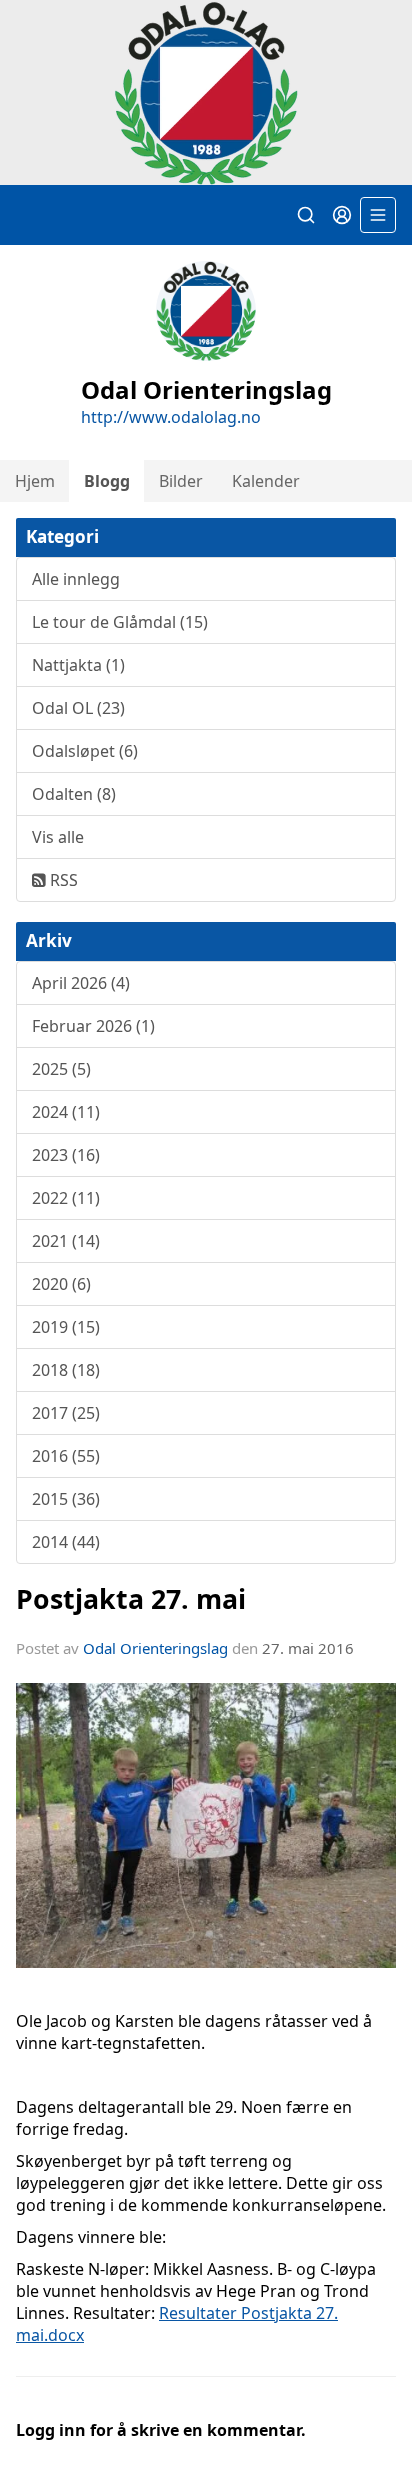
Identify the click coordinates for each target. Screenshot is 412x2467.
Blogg (107, 481)
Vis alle (58, 837)
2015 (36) (66, 1499)
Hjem (35, 481)
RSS (62, 880)
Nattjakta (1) (78, 665)
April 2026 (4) (81, 983)
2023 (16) (66, 1155)
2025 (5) (61, 1069)
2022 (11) (66, 1198)
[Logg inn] (342, 215)
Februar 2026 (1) (93, 1026)
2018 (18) (66, 1370)
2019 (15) (66, 1327)
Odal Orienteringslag (155, 1648)
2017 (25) (66, 1413)
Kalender (266, 481)
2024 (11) (66, 1112)
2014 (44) (66, 1542)
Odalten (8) (74, 794)
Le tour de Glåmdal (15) (120, 622)
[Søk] (306, 215)
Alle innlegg (76, 579)
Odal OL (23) (78, 708)
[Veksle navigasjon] (378, 215)
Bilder (181, 481)
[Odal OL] (206, 93)
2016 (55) (66, 1456)
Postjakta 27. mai (131, 1598)
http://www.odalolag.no (171, 417)
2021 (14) (66, 1241)
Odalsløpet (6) (85, 751)
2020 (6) (61, 1284)
